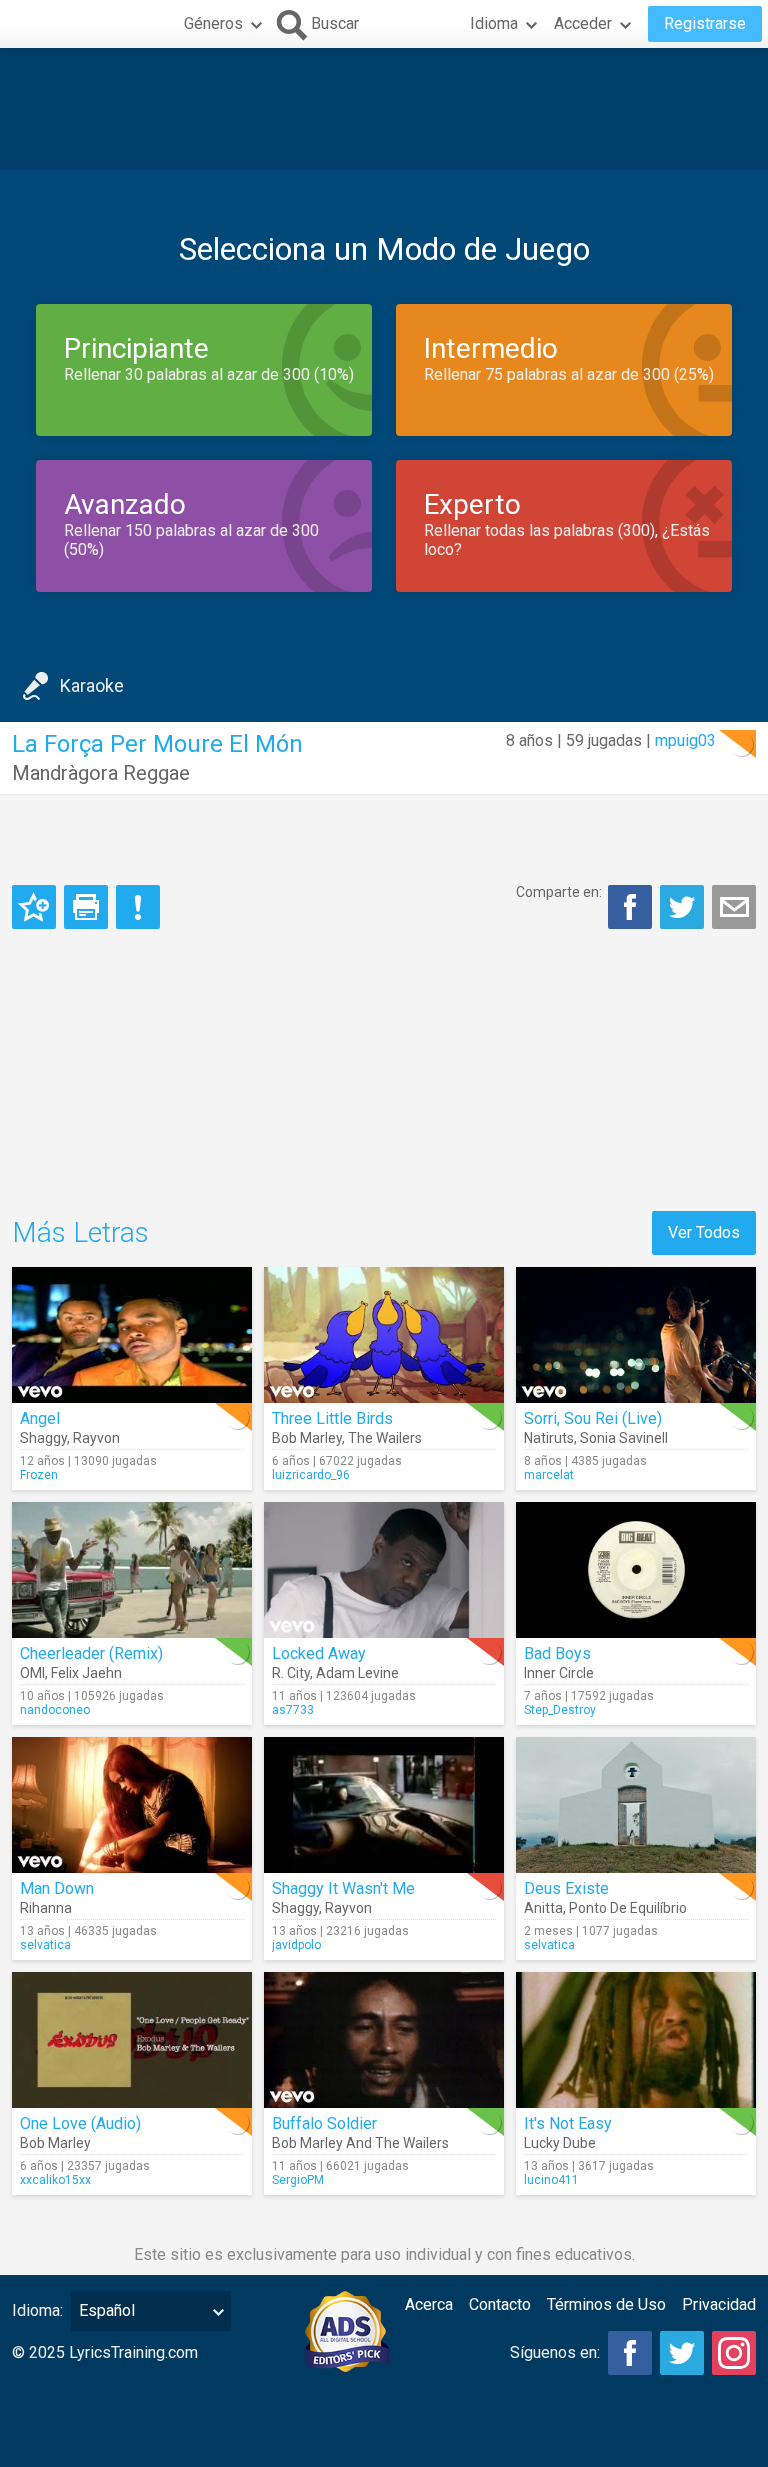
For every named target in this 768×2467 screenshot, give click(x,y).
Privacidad (719, 2304)
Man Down (57, 1888)
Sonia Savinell (624, 1438)
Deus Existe (566, 1888)
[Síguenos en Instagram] (734, 2353)
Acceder (583, 23)
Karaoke (92, 685)
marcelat (549, 1475)
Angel (40, 1418)
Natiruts (549, 1438)
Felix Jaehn (86, 1673)
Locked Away (319, 1653)
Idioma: (37, 2310)
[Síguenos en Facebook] (630, 2353)
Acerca (429, 2304)
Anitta (543, 1908)
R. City (291, 1673)
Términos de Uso (606, 2304)
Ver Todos (704, 1232)
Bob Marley (307, 1438)
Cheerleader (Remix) (91, 1653)
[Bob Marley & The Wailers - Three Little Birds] (384, 1335)
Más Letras (80, 1232)
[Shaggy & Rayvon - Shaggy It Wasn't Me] (384, 1805)
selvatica (45, 1945)
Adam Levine (357, 1673)
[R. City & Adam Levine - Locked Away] (384, 1570)
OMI (32, 1673)
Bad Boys (557, 1653)
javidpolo (296, 1945)
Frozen (39, 1475)
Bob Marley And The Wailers (360, 2143)
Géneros (213, 23)
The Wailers (385, 1438)
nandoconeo (55, 1710)
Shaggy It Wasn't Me (343, 1888)
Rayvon (96, 1438)
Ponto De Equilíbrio (628, 1908)
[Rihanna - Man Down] (132, 1805)
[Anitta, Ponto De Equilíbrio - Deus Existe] (636, 1805)
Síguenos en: (555, 2352)
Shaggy (43, 1438)
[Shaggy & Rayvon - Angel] (132, 1335)
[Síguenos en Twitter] (682, 2353)
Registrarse (705, 23)
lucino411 (551, 2180)
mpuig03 (685, 740)
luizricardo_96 (311, 1475)
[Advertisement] (384, 109)
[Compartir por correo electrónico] (734, 907)
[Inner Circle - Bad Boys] (636, 1570)
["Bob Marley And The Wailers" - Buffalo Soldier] (384, 2040)
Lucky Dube (560, 2143)
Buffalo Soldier (324, 2123)
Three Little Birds (332, 1418)
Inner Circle (559, 1673)
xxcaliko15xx (55, 2180)
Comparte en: (559, 892)
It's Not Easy (568, 2123)
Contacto (500, 2304)
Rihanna (46, 1908)
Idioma (494, 23)
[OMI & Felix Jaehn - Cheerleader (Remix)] (132, 1570)
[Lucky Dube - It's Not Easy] (636, 2040)
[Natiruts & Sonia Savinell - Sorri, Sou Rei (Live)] (636, 1335)
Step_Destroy (560, 1710)
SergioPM (298, 2180)
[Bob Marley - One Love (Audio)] (132, 2040)
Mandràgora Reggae (101, 773)
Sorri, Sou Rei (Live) (593, 1418)
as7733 (293, 1710)
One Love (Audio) (80, 2123)
